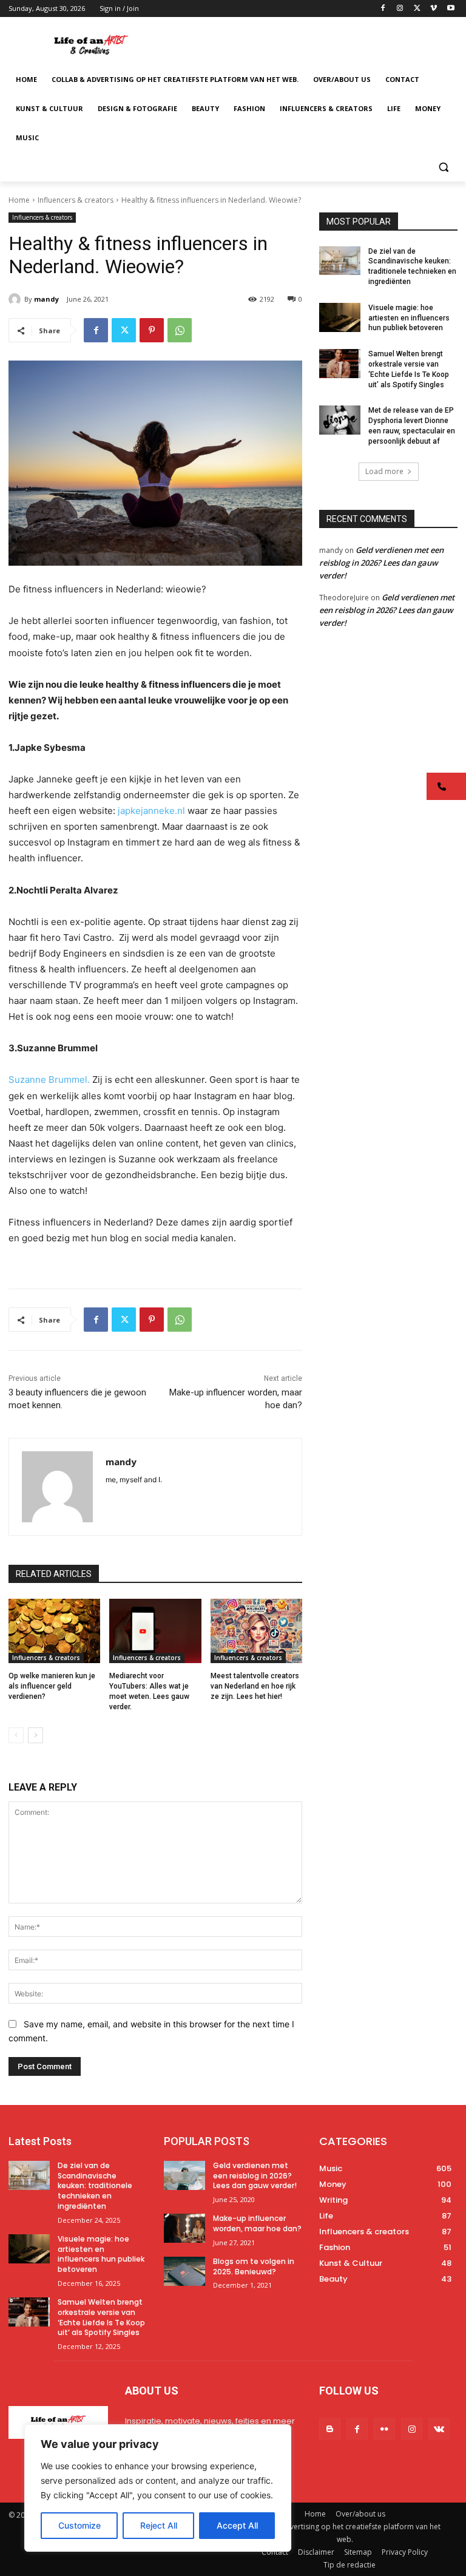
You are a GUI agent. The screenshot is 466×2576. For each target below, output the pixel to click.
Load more (384, 471)
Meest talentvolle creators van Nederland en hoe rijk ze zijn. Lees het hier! (255, 1686)
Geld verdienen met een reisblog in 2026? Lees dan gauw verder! (381, 563)
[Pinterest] (152, 330)
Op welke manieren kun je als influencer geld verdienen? (52, 1686)
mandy (46, 299)
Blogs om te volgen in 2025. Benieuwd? (254, 2266)
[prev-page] (16, 1735)
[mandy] (16, 299)
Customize (79, 2525)
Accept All (237, 2525)
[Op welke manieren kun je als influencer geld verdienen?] (54, 1631)
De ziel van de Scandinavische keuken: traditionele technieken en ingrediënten (95, 2186)
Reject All (159, 2525)
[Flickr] (384, 2429)
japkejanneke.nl (151, 811)
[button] (443, 167)
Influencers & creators (76, 200)
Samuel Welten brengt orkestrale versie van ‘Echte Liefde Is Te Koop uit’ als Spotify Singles (101, 2317)
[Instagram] (400, 9)
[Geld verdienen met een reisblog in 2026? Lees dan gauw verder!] (184, 2175)
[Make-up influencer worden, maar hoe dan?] (184, 2228)
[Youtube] (451, 9)
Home (19, 200)
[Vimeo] (434, 9)
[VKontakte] (439, 2429)
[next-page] (35, 1735)
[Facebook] (383, 9)
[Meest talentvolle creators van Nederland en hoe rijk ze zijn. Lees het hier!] (256, 1631)
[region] (158, 2488)
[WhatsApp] (180, 330)
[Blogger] (330, 2429)
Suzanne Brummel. (50, 1080)
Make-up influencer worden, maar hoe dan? (257, 2223)
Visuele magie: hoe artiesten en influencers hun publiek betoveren (409, 318)
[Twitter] (417, 9)
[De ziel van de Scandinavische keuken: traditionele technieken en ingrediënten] (340, 261)
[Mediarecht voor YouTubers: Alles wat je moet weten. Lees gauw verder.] (155, 1631)
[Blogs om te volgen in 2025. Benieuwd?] (184, 2271)
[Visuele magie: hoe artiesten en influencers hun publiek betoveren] (340, 317)
